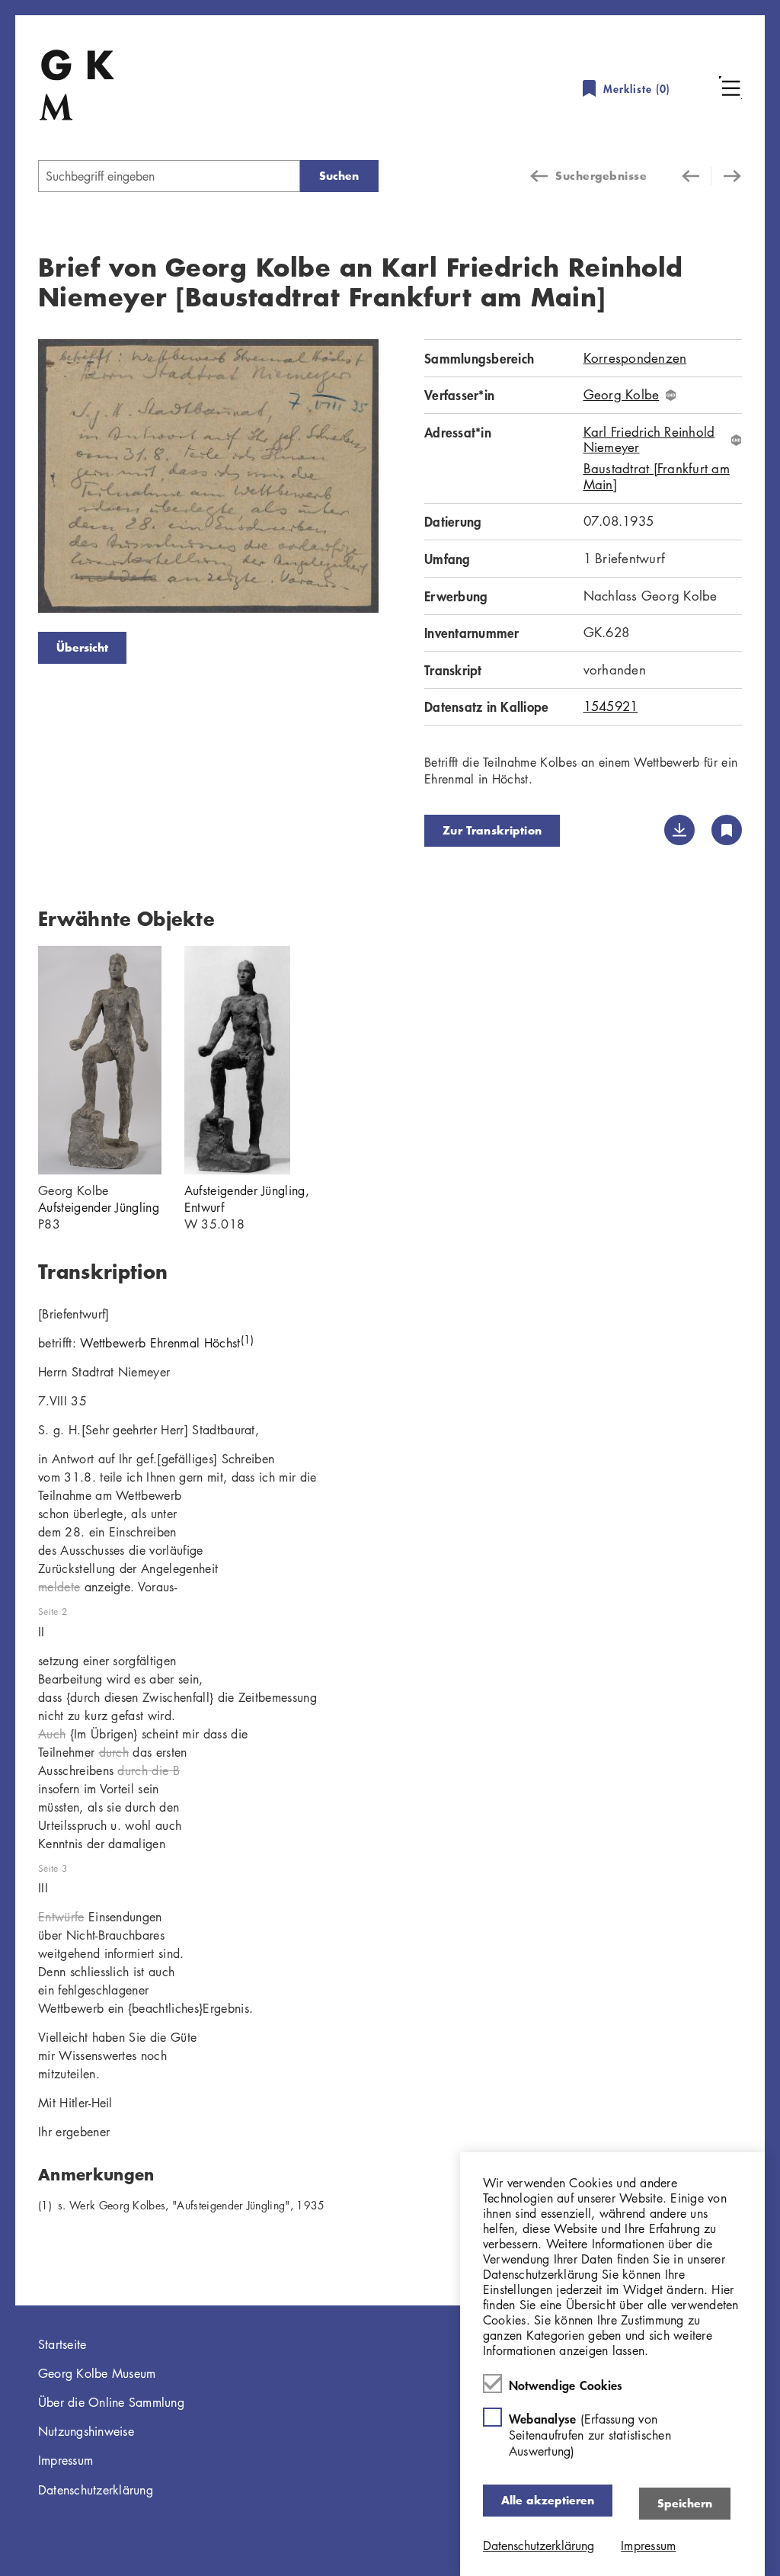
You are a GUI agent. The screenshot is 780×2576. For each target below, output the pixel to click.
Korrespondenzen (635, 358)
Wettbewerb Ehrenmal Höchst (167, 1343)
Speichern (685, 2503)
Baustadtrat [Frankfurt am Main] (657, 477)
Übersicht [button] (82, 647)
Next (401, 479)
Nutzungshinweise (86, 2431)
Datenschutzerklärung (96, 2490)
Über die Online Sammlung (111, 2402)
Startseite (62, 2344)
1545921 (611, 706)
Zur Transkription (492, 830)
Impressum (66, 2460)
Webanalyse (590, 2435)
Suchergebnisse (601, 176)
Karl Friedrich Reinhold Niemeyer (649, 440)
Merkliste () (637, 89)
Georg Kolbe (622, 395)
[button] (730, 88)
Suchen (339, 176)
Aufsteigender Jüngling (99, 1207)
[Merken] (727, 830)
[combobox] (169, 176)
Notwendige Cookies (566, 2385)
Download (679, 830)
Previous (15, 479)
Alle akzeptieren (548, 2500)
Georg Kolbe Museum (97, 2373)
